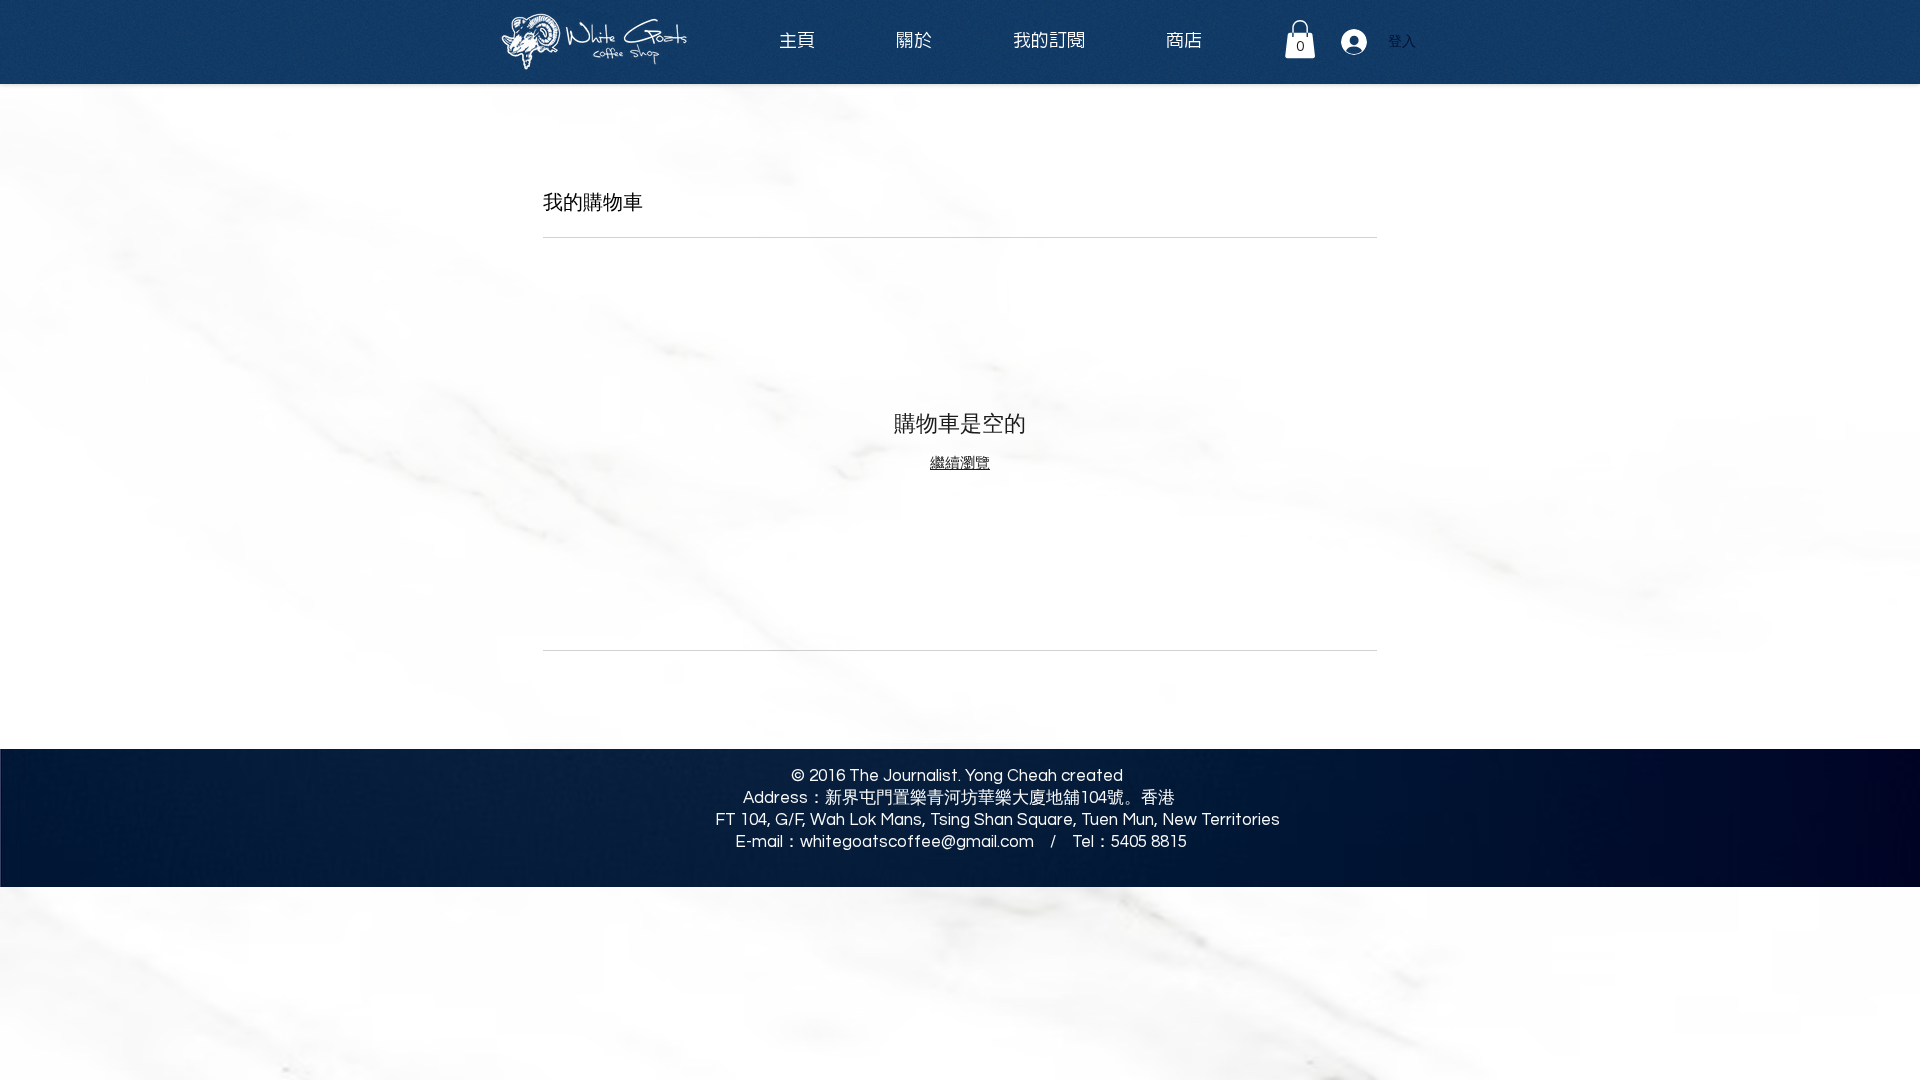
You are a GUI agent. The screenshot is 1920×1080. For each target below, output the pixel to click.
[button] (1300, 39)
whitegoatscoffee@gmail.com (917, 842)
